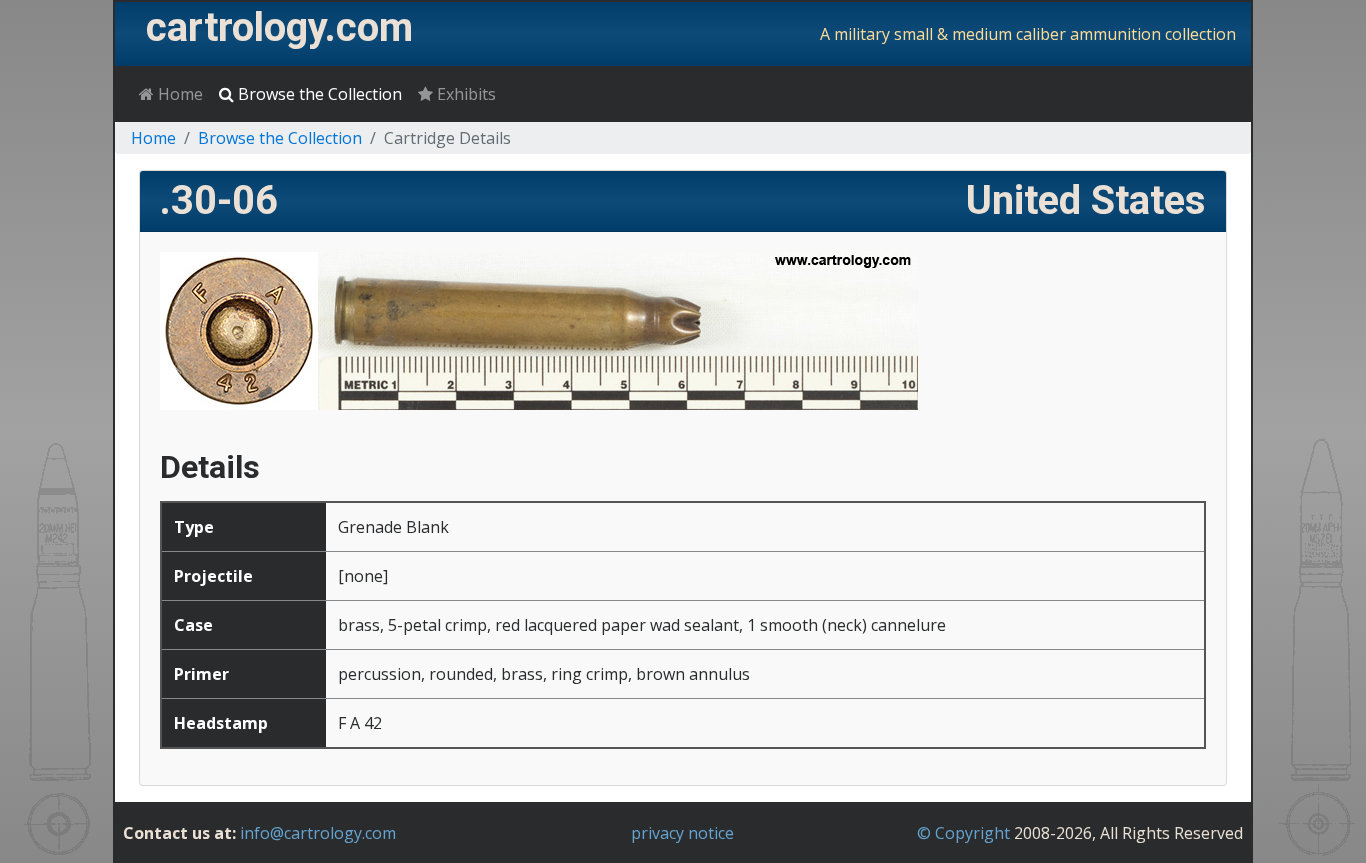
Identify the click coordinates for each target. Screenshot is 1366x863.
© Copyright (963, 833)
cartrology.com (279, 27)
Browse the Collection (318, 94)
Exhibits (464, 94)
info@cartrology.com (318, 833)
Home (178, 94)
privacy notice (682, 833)
